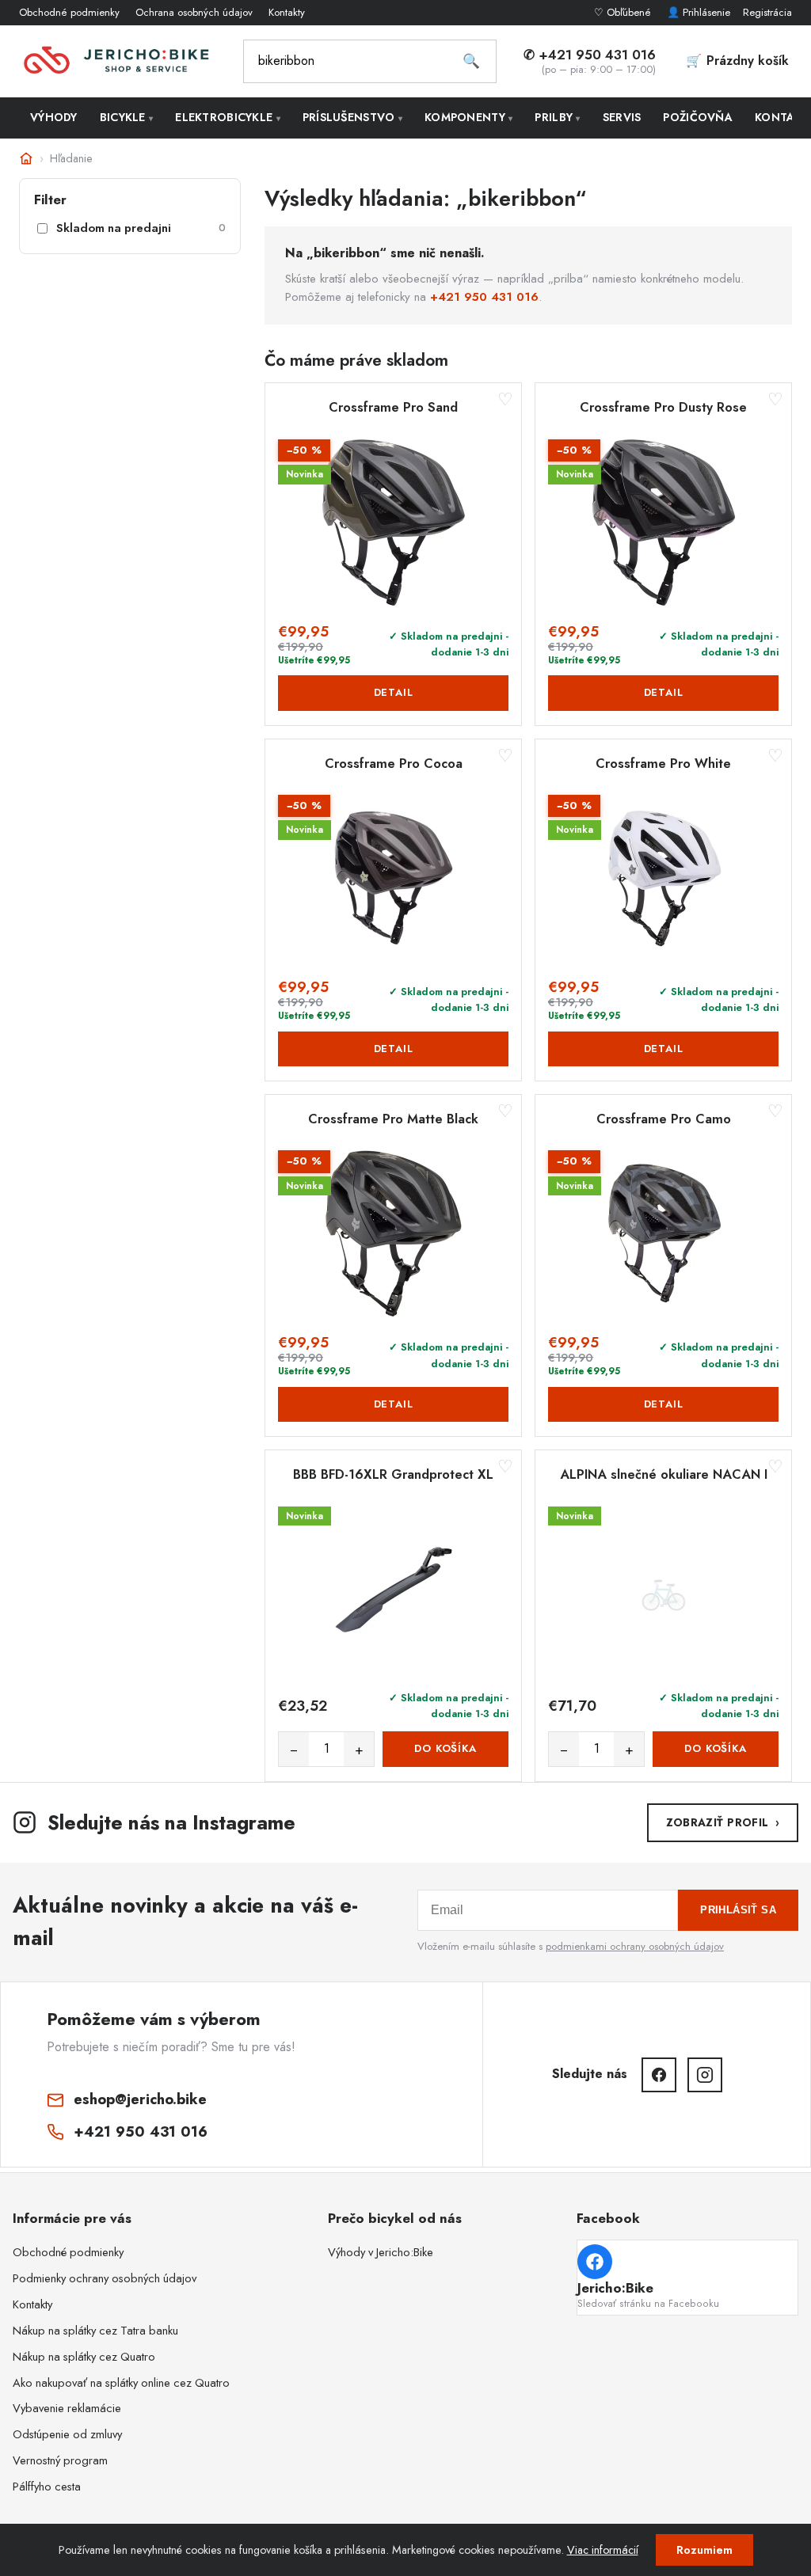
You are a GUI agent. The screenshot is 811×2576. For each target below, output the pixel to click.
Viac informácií (603, 2550)
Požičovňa (698, 117)
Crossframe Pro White (663, 764)
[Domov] (26, 158)
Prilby (557, 117)
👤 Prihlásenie (699, 12)
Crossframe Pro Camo (664, 1119)
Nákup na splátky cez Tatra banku (95, 2331)
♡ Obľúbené (624, 12)
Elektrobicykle (228, 117)
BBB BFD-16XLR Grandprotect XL (393, 1475)
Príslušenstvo (352, 117)
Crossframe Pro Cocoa (394, 764)
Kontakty (287, 12)
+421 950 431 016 (484, 297)
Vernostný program (60, 2460)
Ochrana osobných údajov (194, 12)
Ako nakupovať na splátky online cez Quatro (121, 2383)
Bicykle (127, 117)
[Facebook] (659, 2075)
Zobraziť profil (723, 1822)
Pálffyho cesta (47, 2487)
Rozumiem (704, 2550)
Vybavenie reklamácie (67, 2408)
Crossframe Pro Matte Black (393, 1119)
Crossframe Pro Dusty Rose (663, 408)
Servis (622, 117)
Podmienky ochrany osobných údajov (105, 2278)
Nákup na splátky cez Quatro (84, 2357)
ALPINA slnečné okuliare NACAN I (664, 1475)
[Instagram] (705, 2075)
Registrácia (767, 12)
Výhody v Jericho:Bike (381, 2252)
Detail (394, 692)
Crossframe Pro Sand (393, 408)
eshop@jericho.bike (140, 2099)
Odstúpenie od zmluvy (67, 2434)
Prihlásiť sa (738, 1910)
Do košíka (445, 1748)
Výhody (54, 117)
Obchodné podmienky (69, 12)
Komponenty (468, 117)
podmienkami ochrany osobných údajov (635, 1946)
